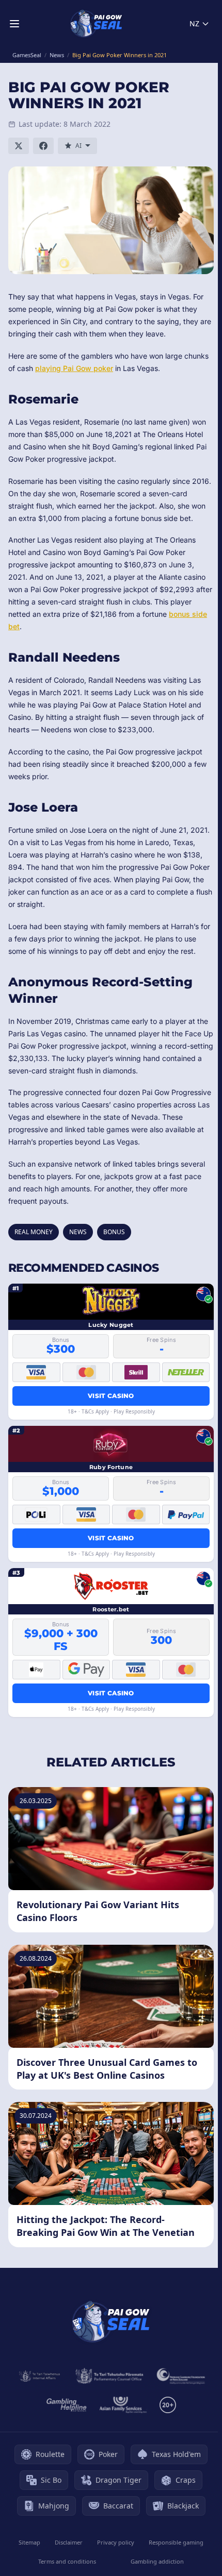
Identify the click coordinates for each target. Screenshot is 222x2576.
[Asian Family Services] (123, 2405)
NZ (194, 23)
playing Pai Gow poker (74, 368)
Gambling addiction (157, 2561)
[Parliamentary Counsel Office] (109, 2376)
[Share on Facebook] (43, 146)
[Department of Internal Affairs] (39, 2376)
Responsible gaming (176, 2542)
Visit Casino (111, 1396)
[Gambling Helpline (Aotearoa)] (67, 2405)
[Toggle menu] (14, 24)
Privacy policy (116, 2542)
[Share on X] (19, 146)
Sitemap (29, 2542)
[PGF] (181, 2376)
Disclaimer (69, 2542)
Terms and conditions (67, 2561)
